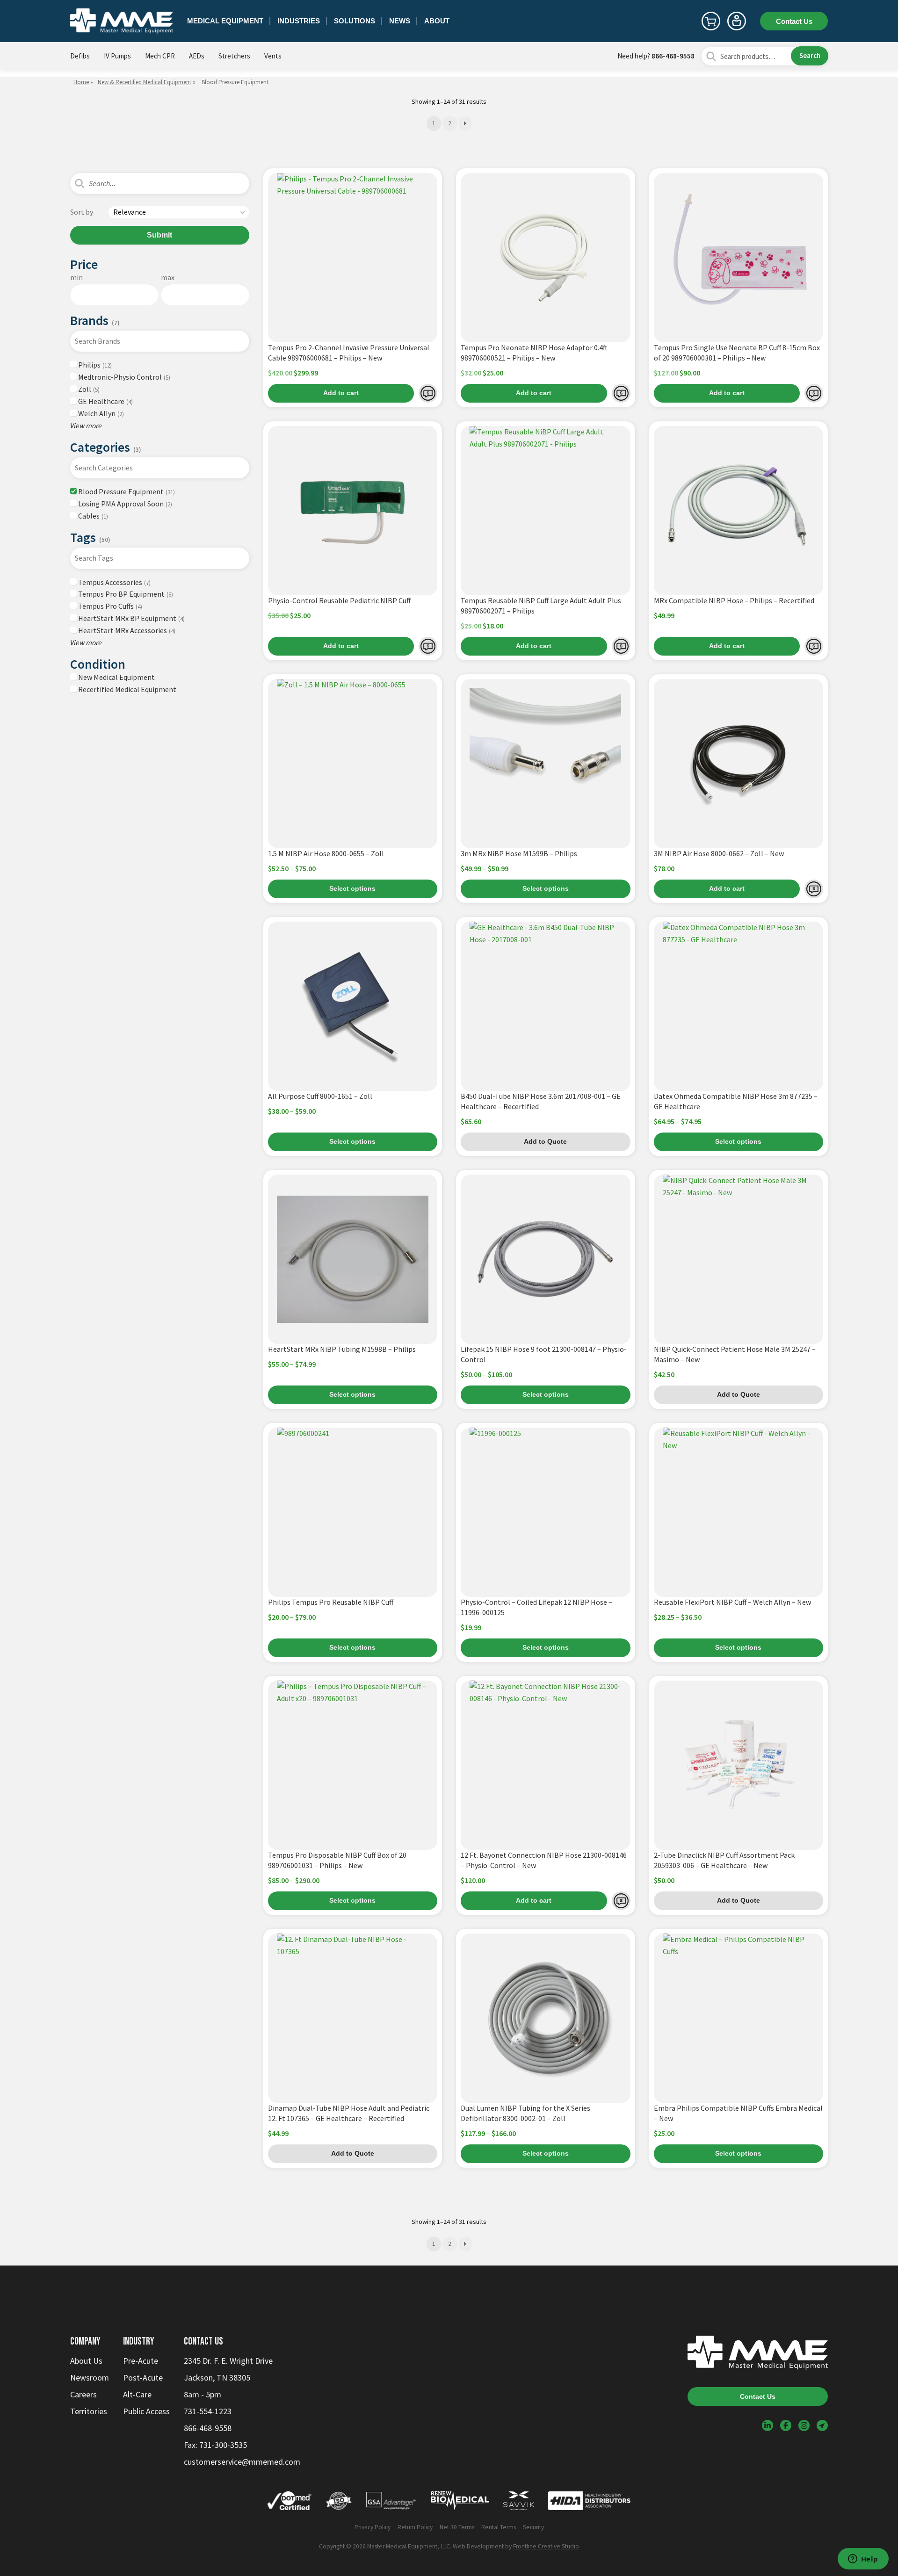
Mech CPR (160, 56)
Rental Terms (499, 2527)
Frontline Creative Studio (546, 2546)
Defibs (80, 56)
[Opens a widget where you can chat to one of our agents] (863, 2560)
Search (810, 55)
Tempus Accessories (114, 582)
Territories (89, 2411)
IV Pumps (117, 56)
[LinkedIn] (768, 2425)
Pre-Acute (141, 2361)
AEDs (197, 56)
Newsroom (90, 2378)
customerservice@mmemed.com (242, 2462)
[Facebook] (786, 2425)
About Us (86, 2361)
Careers (83, 2394)
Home (81, 82)
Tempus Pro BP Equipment (125, 594)
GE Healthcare (105, 401)
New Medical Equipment (116, 677)
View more (86, 426)
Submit (159, 235)
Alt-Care (137, 2394)
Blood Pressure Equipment (126, 491)
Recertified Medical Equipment (127, 689)
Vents (273, 56)
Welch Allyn (100, 413)
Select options (352, 889)
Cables (92, 516)
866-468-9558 (673, 56)
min (76, 277)
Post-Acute (143, 2378)
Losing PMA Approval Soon (124, 504)
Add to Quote (428, 393)
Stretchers (234, 56)
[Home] (122, 21)
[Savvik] (519, 2503)
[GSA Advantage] (391, 2503)
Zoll (88, 389)
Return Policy (415, 2527)
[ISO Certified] (339, 2503)
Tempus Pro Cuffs (109, 606)
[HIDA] (589, 2503)
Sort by (82, 212)
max (168, 277)
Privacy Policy (373, 2527)
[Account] (737, 21)
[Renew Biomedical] (460, 2503)
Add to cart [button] (341, 393)
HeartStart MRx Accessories (126, 630)
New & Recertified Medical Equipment (145, 82)
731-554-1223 (208, 2411)
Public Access (146, 2411)
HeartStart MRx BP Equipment (131, 618)
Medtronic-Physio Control (123, 377)
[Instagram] (804, 2425)
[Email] (822, 2425)
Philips (94, 365)
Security (533, 2527)
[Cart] (711, 21)
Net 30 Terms (457, 2527)
